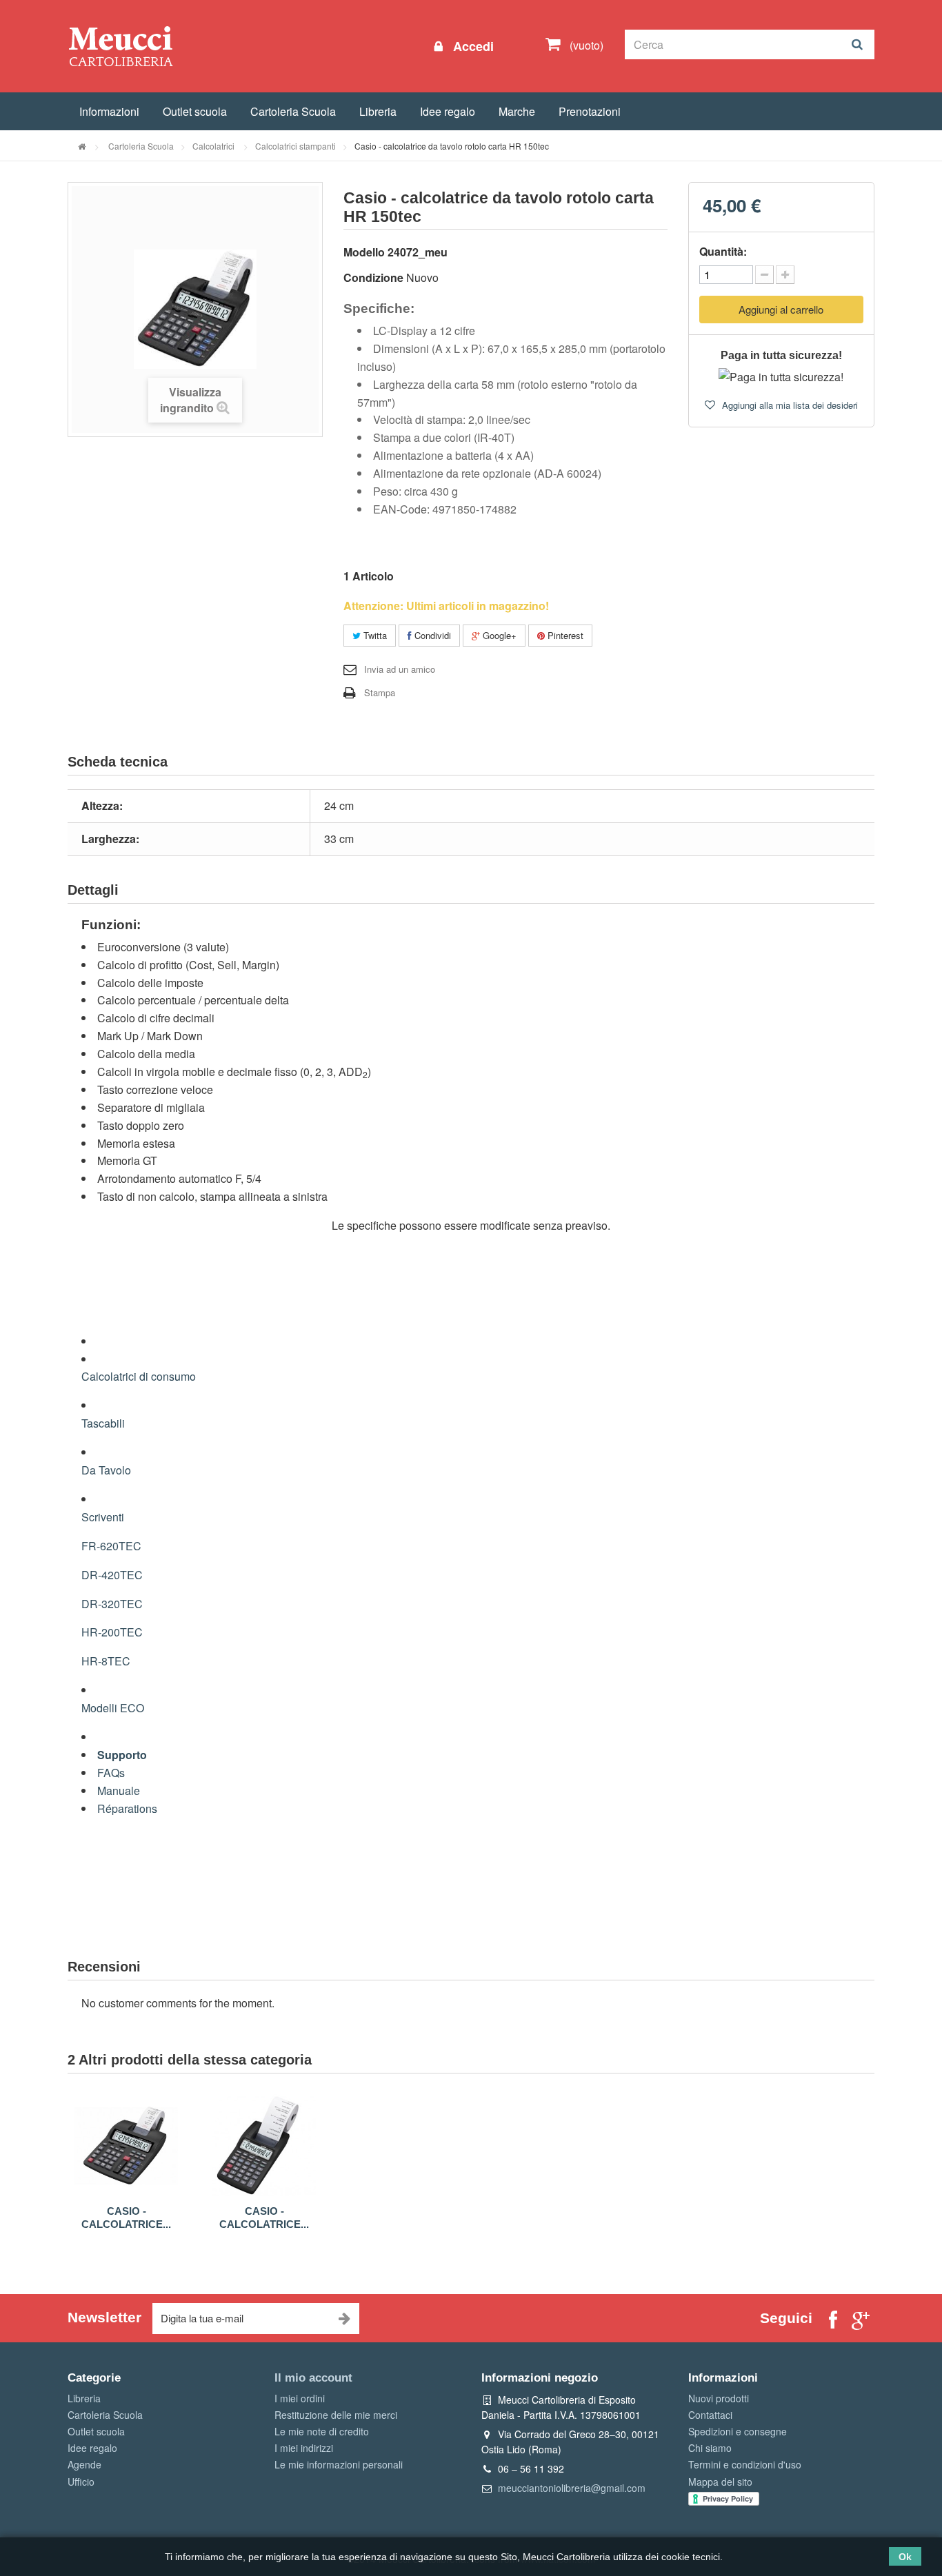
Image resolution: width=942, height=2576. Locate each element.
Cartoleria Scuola (293, 111)
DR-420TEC (112, 1575)
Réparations (127, 1808)
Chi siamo (710, 2448)
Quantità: (723, 251)
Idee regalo (448, 111)
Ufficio (81, 2482)
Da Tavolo (106, 1470)
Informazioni (109, 111)
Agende (84, 2464)
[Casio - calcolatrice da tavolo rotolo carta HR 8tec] (264, 2146)
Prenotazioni (590, 111)
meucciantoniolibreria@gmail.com (572, 2488)
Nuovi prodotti (719, 2398)
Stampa (380, 692)
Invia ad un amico (400, 669)
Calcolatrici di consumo (139, 1376)
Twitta (374, 635)
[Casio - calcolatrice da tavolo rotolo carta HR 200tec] (126, 2146)
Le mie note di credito (322, 2431)
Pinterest (564, 635)
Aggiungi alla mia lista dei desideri (789, 405)
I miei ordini (300, 2398)
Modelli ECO (113, 1708)
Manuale (119, 1791)
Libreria (378, 111)
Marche (517, 111)
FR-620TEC (111, 1546)
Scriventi (103, 1517)
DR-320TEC (112, 1604)
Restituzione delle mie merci (336, 2415)
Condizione (373, 277)
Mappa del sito (720, 2482)
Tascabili (103, 1423)
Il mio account (313, 2378)
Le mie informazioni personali (339, 2464)
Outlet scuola (195, 111)
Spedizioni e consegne (738, 2431)
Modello (364, 252)
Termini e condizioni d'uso (745, 2464)
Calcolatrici (214, 146)
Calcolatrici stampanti (295, 146)
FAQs (111, 1773)
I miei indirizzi (304, 2448)
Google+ (498, 635)
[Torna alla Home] (82, 146)
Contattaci (710, 2415)
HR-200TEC (112, 1632)
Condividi (431, 635)
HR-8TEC (106, 1661)
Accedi (472, 46)
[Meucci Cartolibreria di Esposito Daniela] (121, 45)
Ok (905, 2557)
